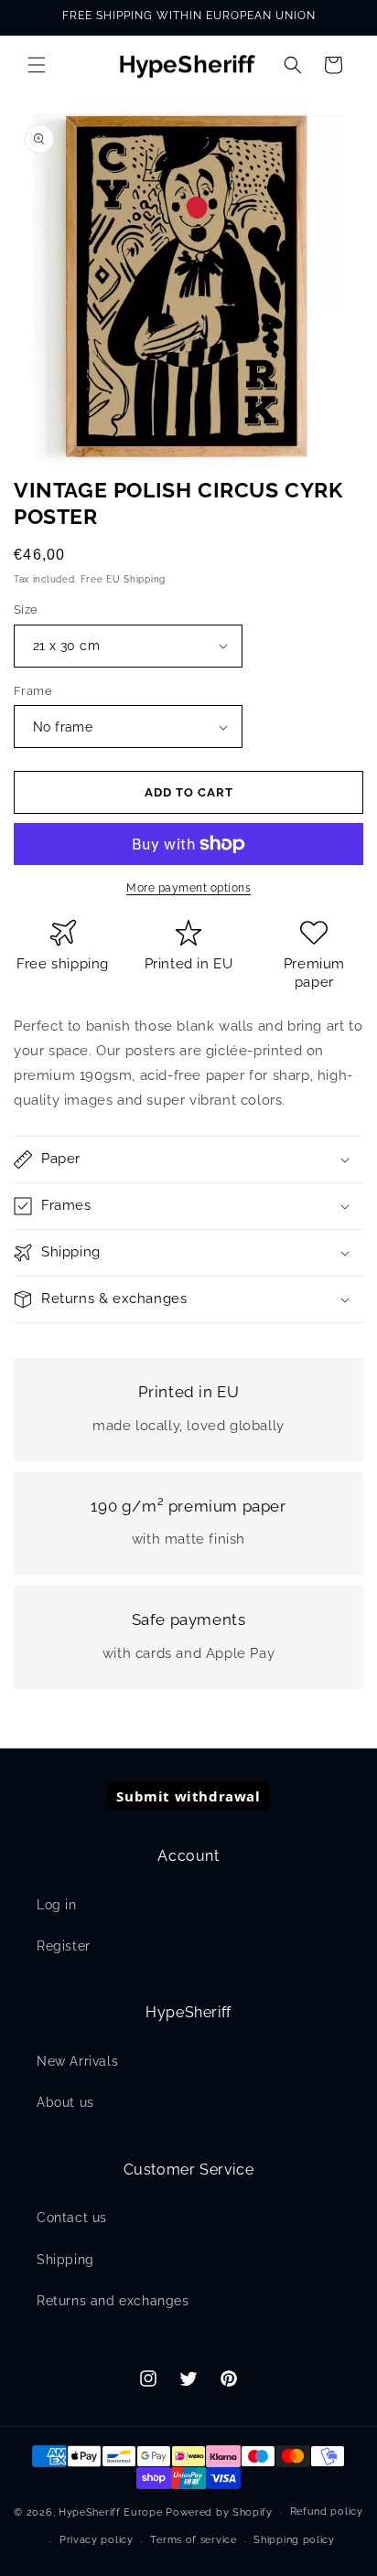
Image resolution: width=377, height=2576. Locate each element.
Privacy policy (97, 2540)
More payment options (188, 888)
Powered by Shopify (219, 2512)
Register (64, 1946)
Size (26, 609)
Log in (57, 1905)
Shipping (65, 2260)
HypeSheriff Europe (111, 2512)
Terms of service (193, 2540)
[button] (37, 65)
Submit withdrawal (188, 1796)
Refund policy (327, 2512)
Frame (33, 691)
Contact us (72, 2218)
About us (65, 2102)
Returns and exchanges (113, 2301)
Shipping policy (294, 2540)
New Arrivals (77, 2061)
